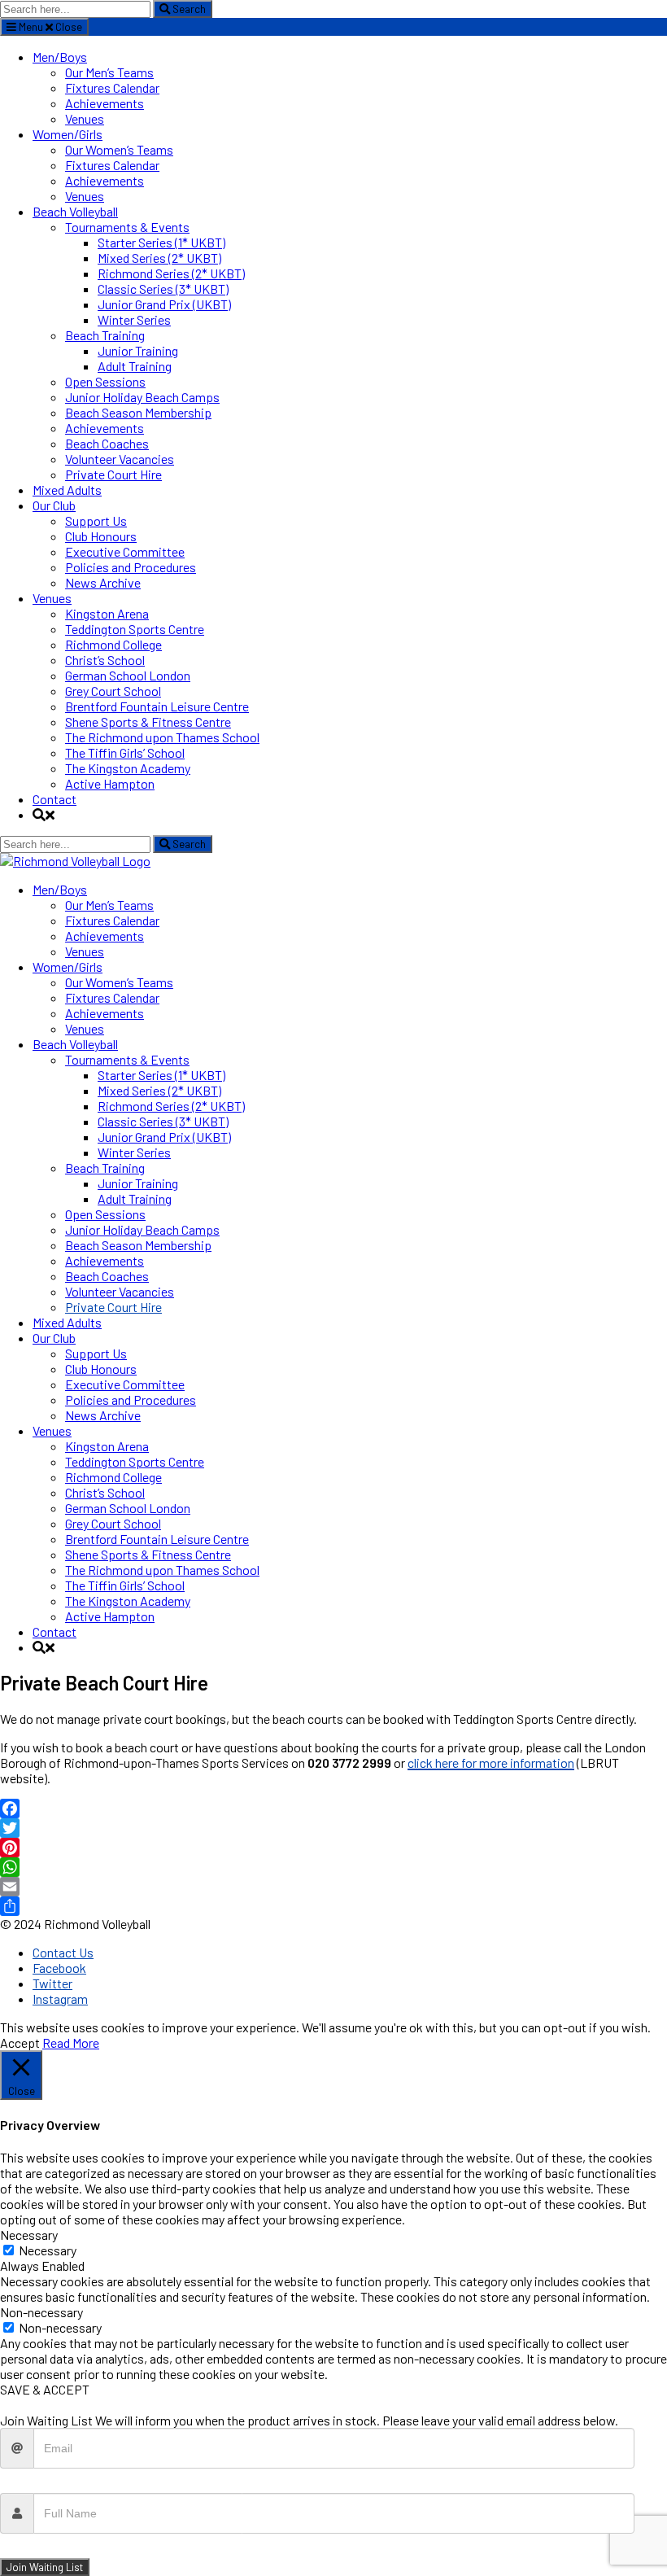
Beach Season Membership (138, 412)
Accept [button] (20, 2042)
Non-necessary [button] (41, 2312)
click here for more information (491, 1763)
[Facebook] (333, 1808)
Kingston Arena (107, 613)
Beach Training (105, 335)
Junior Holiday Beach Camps (142, 397)
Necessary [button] (29, 2235)
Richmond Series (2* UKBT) (171, 273)
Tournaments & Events (127, 227)
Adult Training (135, 366)
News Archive (103, 582)
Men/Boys (60, 57)
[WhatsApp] (333, 1867)
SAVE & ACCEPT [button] (45, 2389)
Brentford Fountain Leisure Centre (157, 706)
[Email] (333, 1887)
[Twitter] (333, 1828)
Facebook (59, 1968)
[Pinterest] (333, 1848)
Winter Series (134, 319)
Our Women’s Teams (119, 149)
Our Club (54, 505)
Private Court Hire (113, 474)
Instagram (60, 1999)
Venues (85, 118)
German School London (128, 675)
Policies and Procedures (131, 567)
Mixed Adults (67, 490)
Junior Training (138, 350)
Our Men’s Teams (109, 72)
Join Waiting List (45, 2567)
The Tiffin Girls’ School (125, 752)
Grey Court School (113, 691)
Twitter (52, 1983)
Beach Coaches (107, 443)
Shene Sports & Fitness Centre (148, 722)
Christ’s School (105, 660)
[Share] (333, 1906)
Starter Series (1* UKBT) (161, 242)
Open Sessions (105, 381)
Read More (71, 2042)
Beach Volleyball (75, 211)
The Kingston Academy (128, 768)
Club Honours (101, 536)
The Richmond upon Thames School (162, 737)
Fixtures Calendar (112, 87)
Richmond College (113, 644)
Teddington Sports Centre (135, 629)
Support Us (96, 520)
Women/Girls (68, 134)
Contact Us (63, 1952)
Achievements (105, 103)
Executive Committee (125, 551)
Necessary (48, 2250)
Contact (54, 799)
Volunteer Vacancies (120, 459)
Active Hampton (110, 783)
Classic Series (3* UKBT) (163, 289)
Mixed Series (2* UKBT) (159, 258)
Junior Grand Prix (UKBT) (164, 304)
